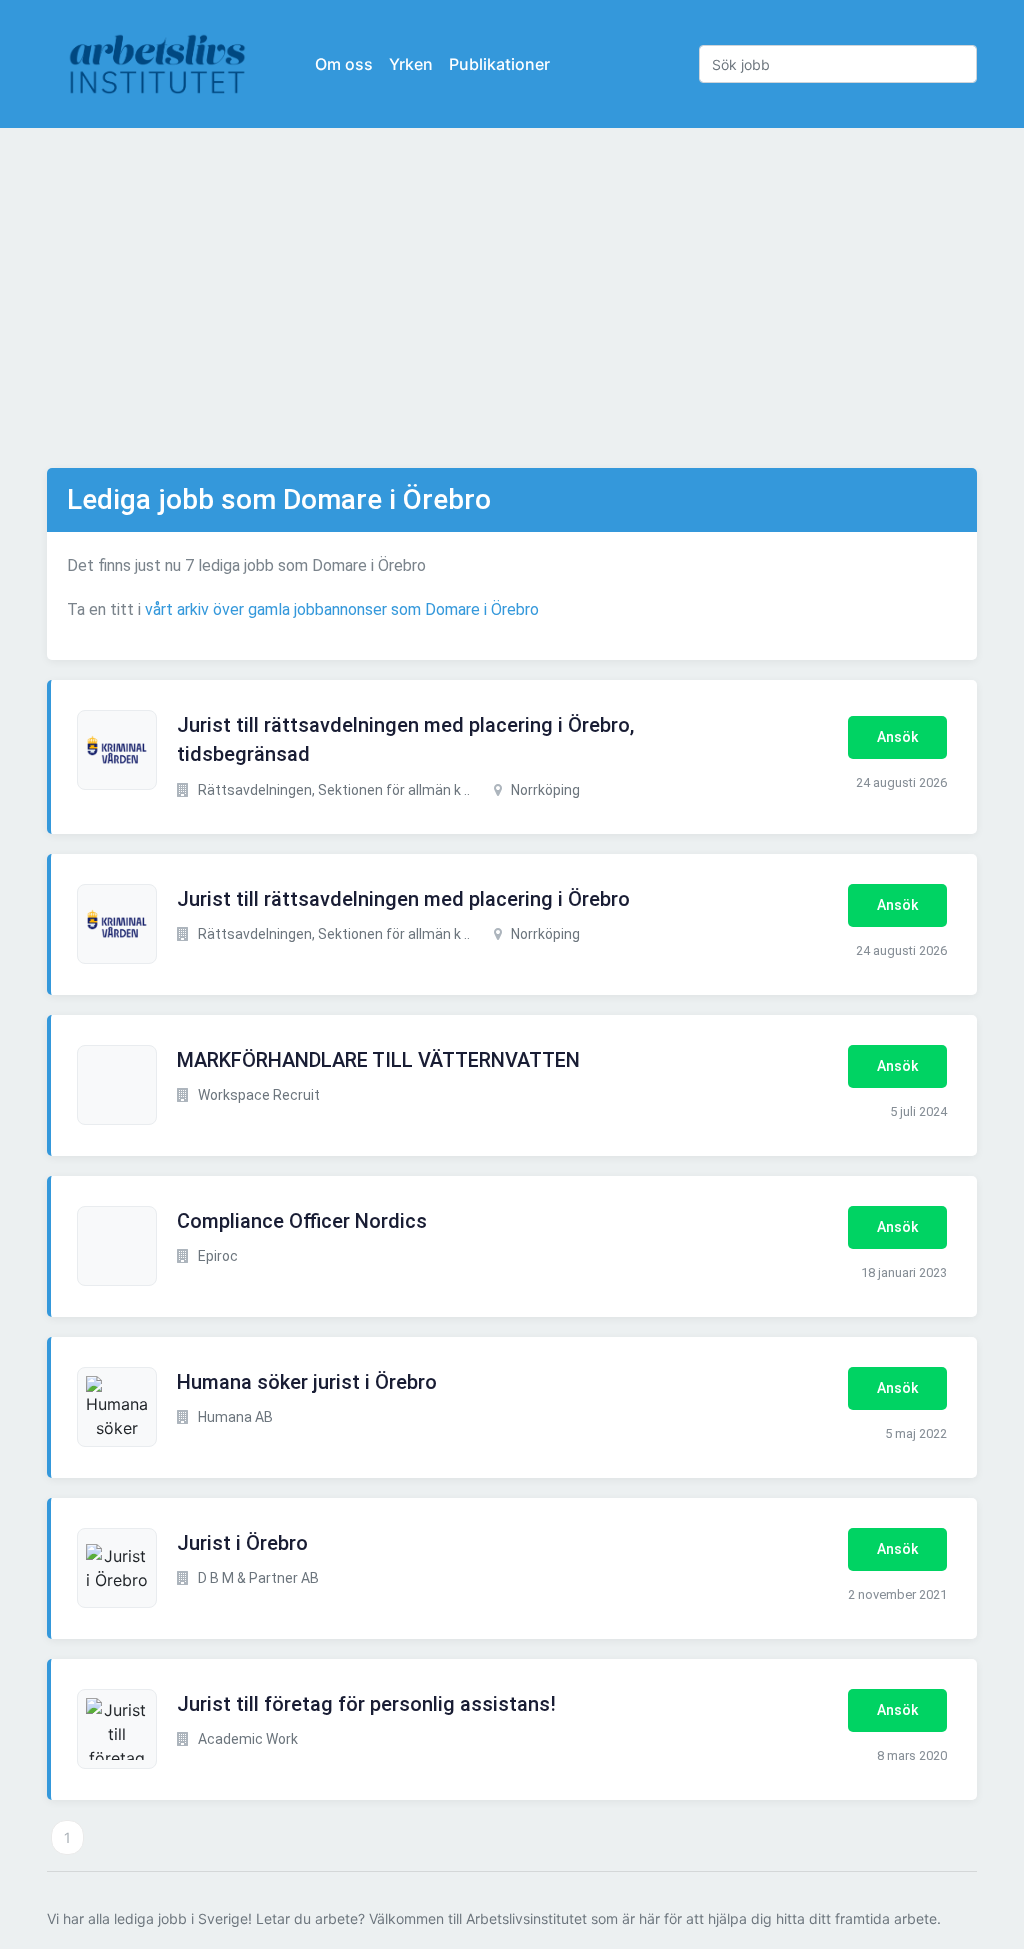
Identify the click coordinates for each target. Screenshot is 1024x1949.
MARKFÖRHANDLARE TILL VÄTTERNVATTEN (378, 1060)
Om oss (344, 64)
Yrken (411, 64)
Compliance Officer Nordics (302, 1221)
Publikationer (499, 64)
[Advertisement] (512, 298)
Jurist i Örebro (242, 1543)
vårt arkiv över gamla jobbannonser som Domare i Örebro (342, 609)
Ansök (897, 737)
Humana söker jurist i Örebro (307, 1382)
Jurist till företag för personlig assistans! (366, 1704)
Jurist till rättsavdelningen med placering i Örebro (403, 899)
